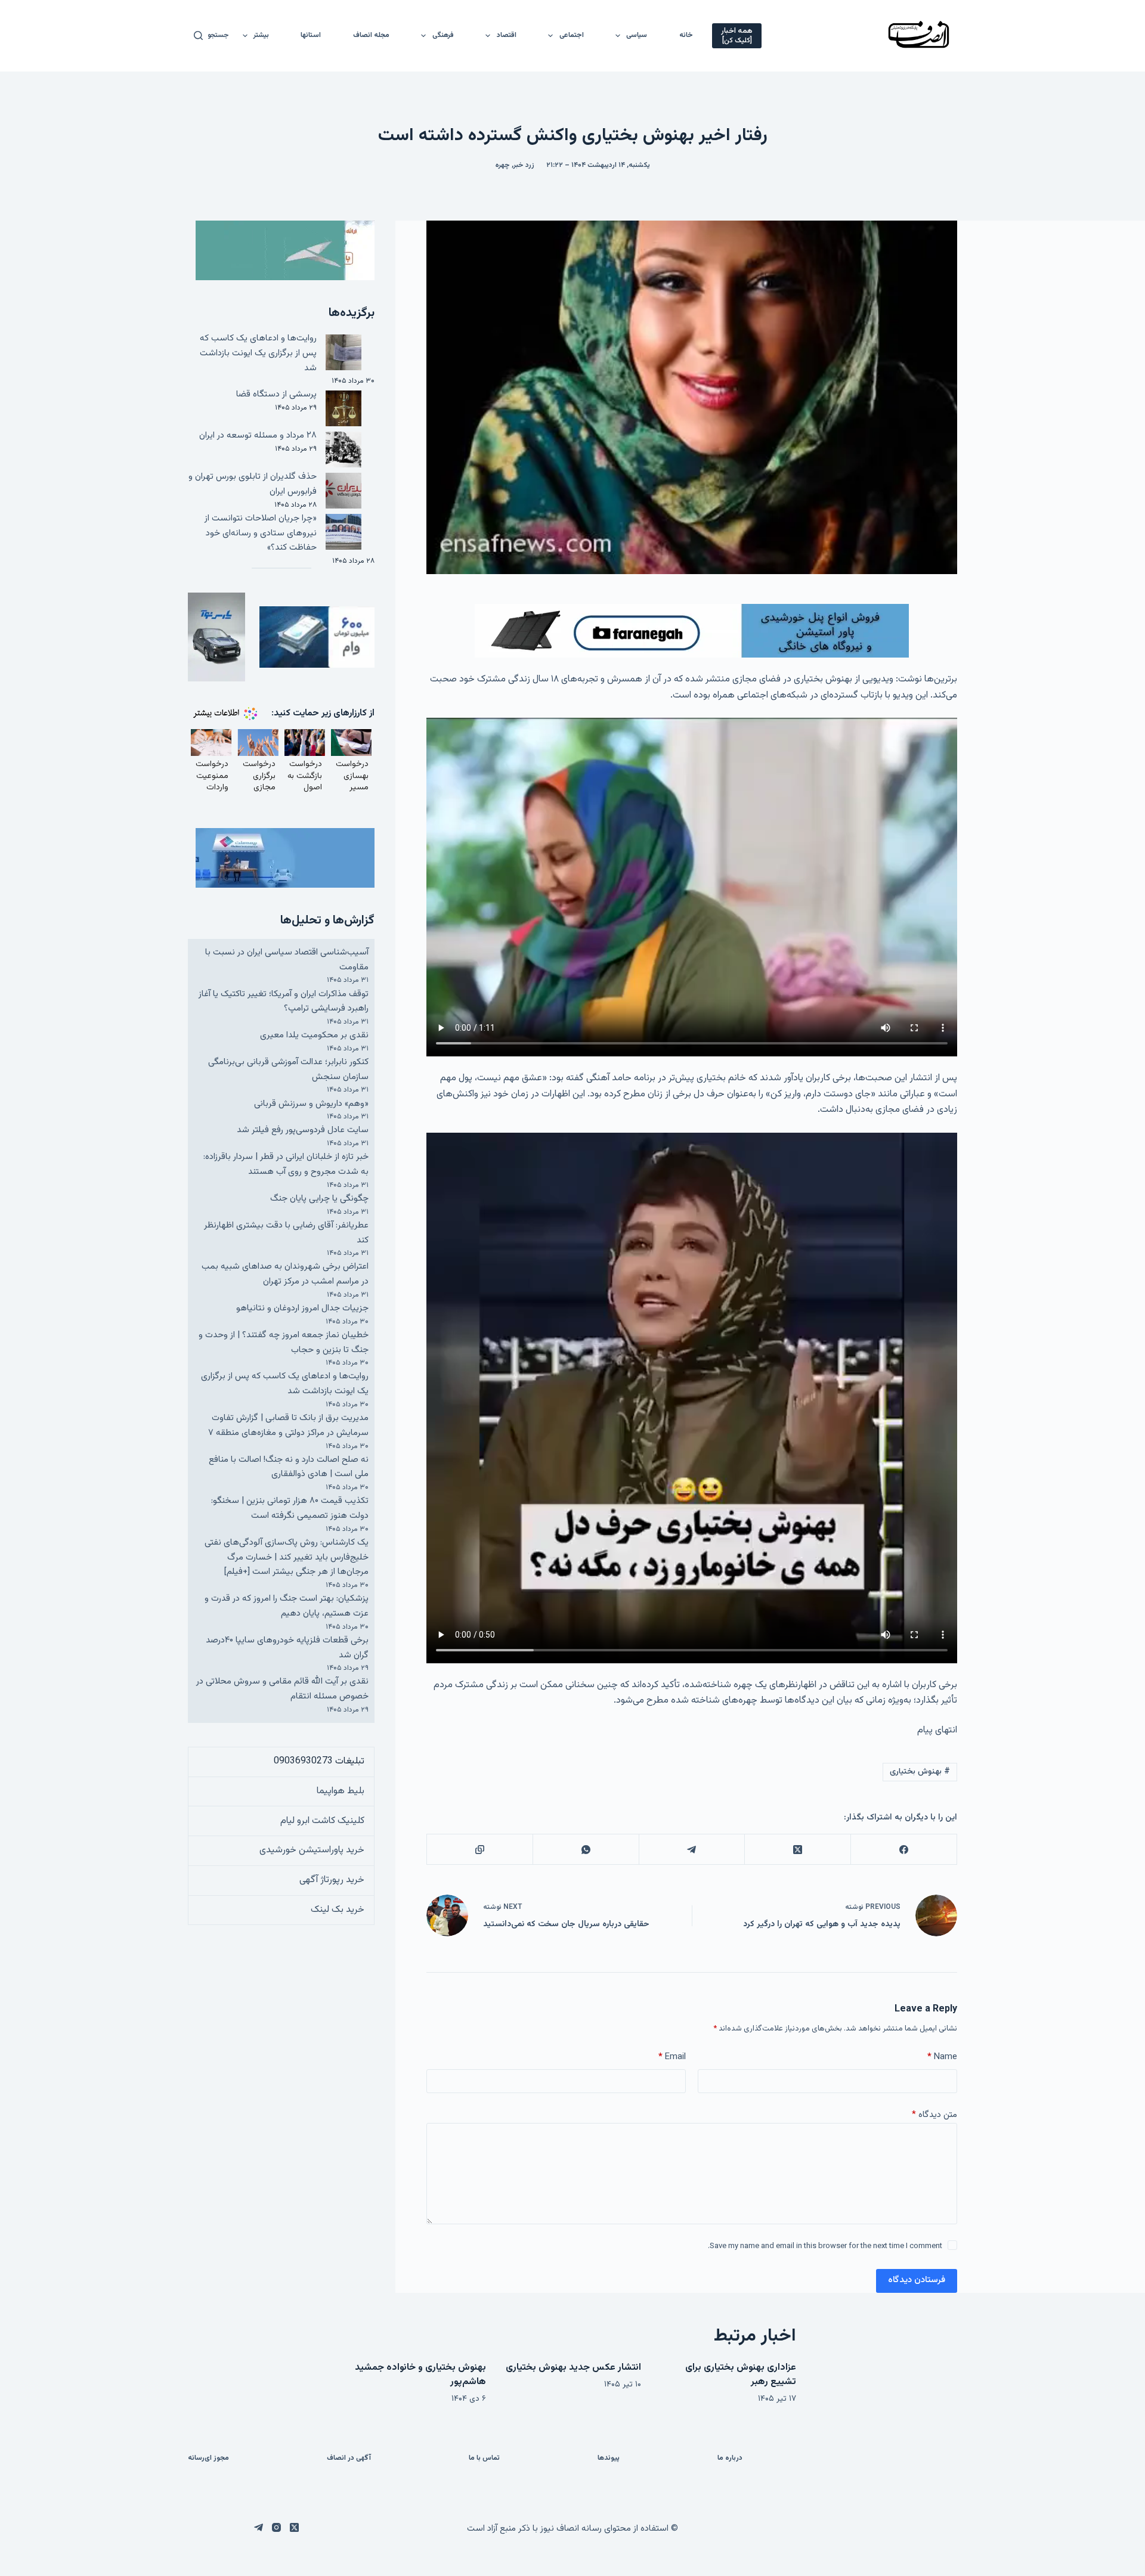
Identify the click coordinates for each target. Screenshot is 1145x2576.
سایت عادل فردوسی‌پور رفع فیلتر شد (303, 1130)
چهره (503, 165)
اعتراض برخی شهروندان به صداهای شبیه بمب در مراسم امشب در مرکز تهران (285, 1274)
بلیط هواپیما (341, 1791)
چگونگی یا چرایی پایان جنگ (319, 1199)
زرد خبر (524, 165)
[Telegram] (692, 1850)
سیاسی (637, 35)
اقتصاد (507, 35)
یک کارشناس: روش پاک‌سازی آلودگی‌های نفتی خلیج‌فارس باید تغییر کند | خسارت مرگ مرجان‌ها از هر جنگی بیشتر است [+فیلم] (287, 1557)
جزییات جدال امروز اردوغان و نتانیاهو (302, 1308)
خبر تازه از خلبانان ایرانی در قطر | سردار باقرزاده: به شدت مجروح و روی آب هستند (286, 1164)
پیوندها (609, 2459)
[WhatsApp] (586, 1850)
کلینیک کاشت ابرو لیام (322, 1821)
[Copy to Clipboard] (479, 1850)
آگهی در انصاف (349, 2459)
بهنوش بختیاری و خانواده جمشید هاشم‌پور (420, 2375)
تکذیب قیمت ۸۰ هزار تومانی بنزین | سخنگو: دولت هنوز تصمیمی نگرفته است (290, 1508)
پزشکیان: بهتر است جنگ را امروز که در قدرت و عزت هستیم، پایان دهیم (287, 1606)
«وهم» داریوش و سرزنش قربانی (311, 1104)
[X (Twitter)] (797, 1850)
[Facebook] (903, 1850)
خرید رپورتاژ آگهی (332, 1880)
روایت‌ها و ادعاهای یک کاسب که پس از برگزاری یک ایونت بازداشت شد (258, 353)
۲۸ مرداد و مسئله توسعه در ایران (258, 435)
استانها (311, 35)
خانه (686, 35)
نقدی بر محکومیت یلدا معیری (314, 1035)
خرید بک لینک (338, 1910)
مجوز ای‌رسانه (208, 2459)
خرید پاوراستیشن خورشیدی (312, 1850)
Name (942, 2057)
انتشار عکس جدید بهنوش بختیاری (573, 2368)
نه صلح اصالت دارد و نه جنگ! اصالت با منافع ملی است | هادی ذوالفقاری (289, 1467)
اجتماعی (572, 35)
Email (672, 2057)
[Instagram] (276, 2527)
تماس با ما (484, 2459)
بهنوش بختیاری (920, 1772)
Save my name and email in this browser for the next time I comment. (825, 2246)
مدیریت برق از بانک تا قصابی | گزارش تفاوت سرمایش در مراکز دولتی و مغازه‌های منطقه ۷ (288, 1425)
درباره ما (730, 2459)
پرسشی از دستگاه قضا (276, 394)
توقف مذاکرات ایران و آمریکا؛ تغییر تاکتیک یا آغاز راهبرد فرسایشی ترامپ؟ (284, 1002)
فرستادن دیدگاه (917, 2280)
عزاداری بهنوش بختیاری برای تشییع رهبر (741, 2375)
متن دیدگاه (934, 2115)
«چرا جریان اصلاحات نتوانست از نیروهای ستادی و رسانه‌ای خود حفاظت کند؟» (261, 533)
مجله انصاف (371, 35)
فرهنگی (443, 35)
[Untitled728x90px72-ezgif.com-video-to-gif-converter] (692, 632)
